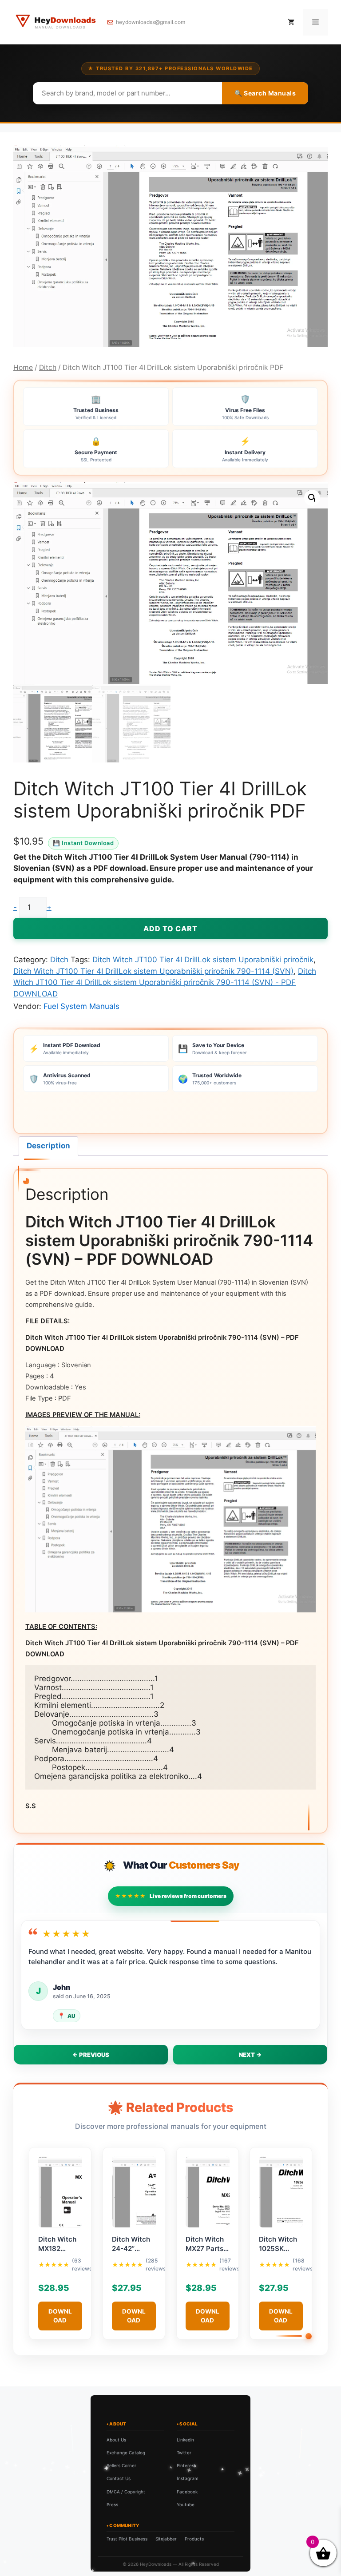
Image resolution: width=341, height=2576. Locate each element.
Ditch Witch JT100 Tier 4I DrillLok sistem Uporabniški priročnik (203, 960)
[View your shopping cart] (291, 22)
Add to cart (170, 929)
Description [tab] (48, 1146)
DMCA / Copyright (126, 2492)
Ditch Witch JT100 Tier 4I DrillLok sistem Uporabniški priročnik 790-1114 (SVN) (153, 971)
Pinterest (186, 2465)
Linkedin (185, 2440)
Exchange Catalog (126, 2453)
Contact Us (119, 2478)
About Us (116, 2440)
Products (194, 2539)
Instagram (188, 2478)
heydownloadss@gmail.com (151, 22)
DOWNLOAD (60, 2316)
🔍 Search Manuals (265, 93)
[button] (312, 498)
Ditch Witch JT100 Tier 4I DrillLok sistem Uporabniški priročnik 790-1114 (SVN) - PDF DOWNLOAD (165, 982)
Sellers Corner (121, 2465)
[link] (102, 2533)
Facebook (187, 2492)
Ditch (48, 367)
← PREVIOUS (91, 2055)
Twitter (184, 2453)
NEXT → (250, 2055)
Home (23, 367)
